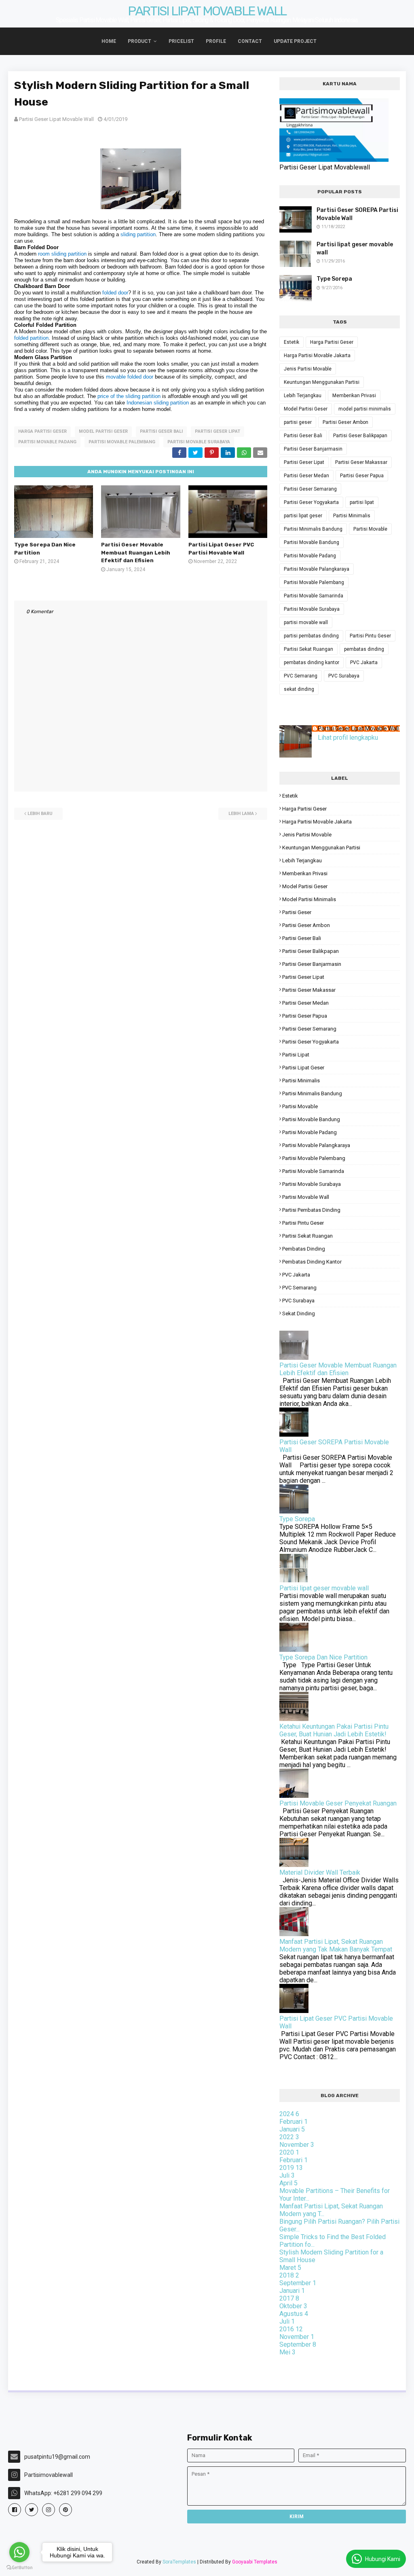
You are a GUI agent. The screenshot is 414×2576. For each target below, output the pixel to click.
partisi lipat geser (303, 516)
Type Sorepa (334, 279)
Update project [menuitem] (295, 41)
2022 (289, 2137)
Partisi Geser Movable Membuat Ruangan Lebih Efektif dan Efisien (136, 552)
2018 (289, 2275)
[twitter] (32, 2510)
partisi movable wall (306, 622)
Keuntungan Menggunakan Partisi (322, 382)
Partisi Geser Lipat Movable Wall (56, 119)
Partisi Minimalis (352, 516)
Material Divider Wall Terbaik (320, 1872)
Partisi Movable (370, 529)
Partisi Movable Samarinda (314, 596)
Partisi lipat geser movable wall (355, 249)
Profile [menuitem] (216, 41)
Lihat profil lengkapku (348, 738)
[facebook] (15, 2510)
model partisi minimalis (365, 409)
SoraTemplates (179, 2562)
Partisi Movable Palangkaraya (317, 569)
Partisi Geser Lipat (218, 431)
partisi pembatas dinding (311, 636)
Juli (287, 2175)
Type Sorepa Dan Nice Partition (323, 1657)
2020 (289, 2152)
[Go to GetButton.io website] (19, 2568)
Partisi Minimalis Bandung (313, 529)
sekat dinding (299, 689)
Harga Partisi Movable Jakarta (317, 356)
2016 (291, 2329)
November (297, 2145)
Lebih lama (241, 814)
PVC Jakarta (364, 663)
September (298, 2283)
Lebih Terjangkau (303, 396)
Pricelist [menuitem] (181, 41)
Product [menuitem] (139, 41)
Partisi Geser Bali (161, 431)
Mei (287, 2352)
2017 (289, 2298)
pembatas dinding (364, 649)
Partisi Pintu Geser (370, 636)
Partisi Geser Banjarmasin (313, 449)
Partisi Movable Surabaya (199, 442)
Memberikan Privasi (354, 396)
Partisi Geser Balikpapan (360, 436)
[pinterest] (65, 2510)
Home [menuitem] (109, 41)
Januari (292, 2129)
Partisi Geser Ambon (345, 422)
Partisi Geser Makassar (361, 462)
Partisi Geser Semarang (310, 489)
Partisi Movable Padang (47, 442)
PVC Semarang (301, 676)
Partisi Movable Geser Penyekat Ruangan (338, 1803)
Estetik (291, 342)
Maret (290, 2268)
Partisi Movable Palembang (122, 442)
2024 (289, 2114)
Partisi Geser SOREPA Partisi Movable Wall (357, 214)
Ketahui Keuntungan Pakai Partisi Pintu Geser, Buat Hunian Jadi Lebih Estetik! (334, 1730)
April (288, 2183)
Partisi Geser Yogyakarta (311, 502)
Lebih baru (40, 814)
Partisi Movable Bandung (312, 542)
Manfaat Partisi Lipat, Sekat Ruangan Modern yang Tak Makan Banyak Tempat (336, 1945)
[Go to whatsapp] (19, 2552)
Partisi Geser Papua (362, 476)
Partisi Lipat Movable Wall (207, 11)
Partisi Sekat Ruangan (308, 649)
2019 (291, 2168)
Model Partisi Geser (103, 431)
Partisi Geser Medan (306, 476)
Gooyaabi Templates (255, 2562)
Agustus (294, 2314)
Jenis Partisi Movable (308, 369)
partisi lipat (362, 502)
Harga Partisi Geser (42, 431)
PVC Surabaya (344, 676)
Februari (294, 2122)
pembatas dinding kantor (312, 663)
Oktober (293, 2306)
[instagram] (49, 2510)
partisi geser (298, 422)
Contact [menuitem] (250, 41)
